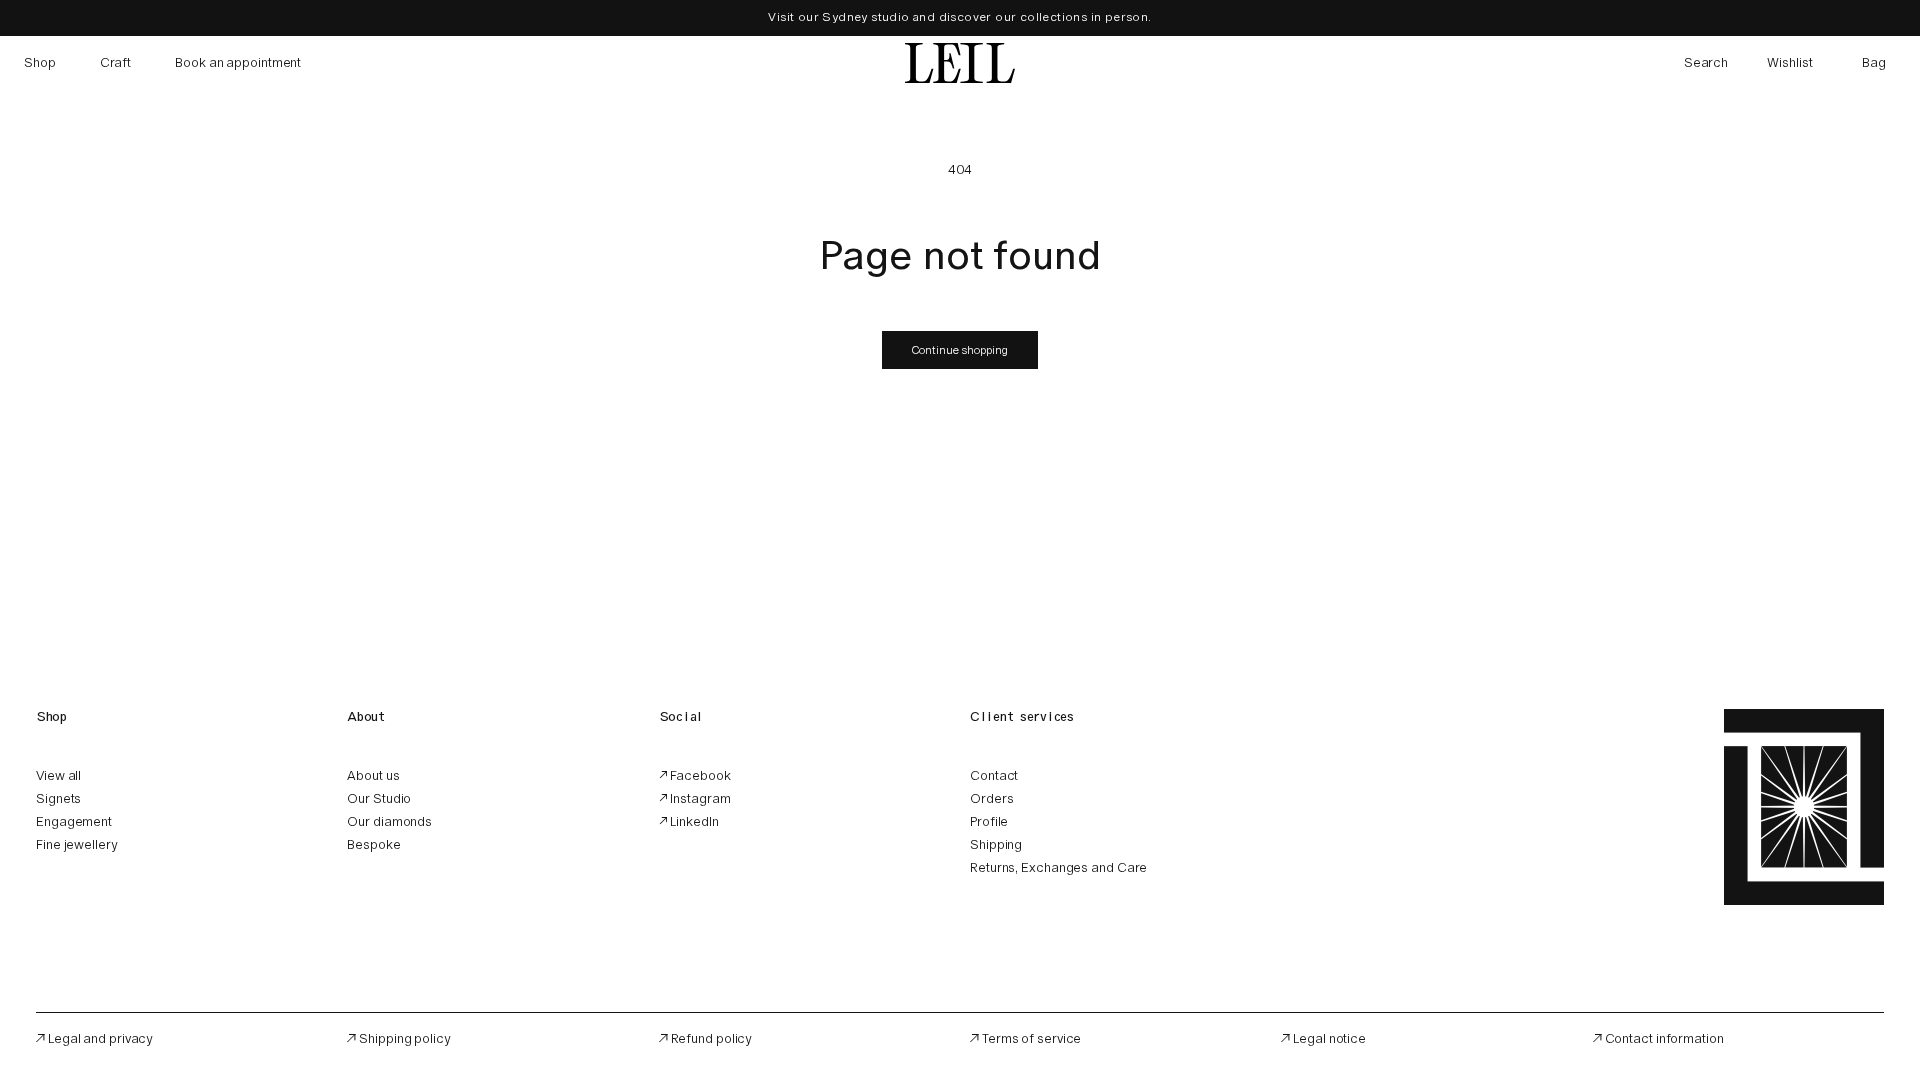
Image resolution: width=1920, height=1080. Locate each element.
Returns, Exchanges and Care (1058, 867)
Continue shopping (959, 350)
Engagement (74, 821)
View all (58, 775)
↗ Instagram (695, 798)
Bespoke (373, 844)
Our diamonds (389, 821)
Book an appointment (238, 62)
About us (373, 775)
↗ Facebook (695, 775)
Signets (58, 798)
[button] (1706, 63)
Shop (40, 62)
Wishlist (1790, 62)
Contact (994, 775)
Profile (989, 821)
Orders (991, 798)
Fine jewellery (77, 844)
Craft (116, 62)
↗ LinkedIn (689, 821)
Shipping (996, 844)
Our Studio (379, 798)
